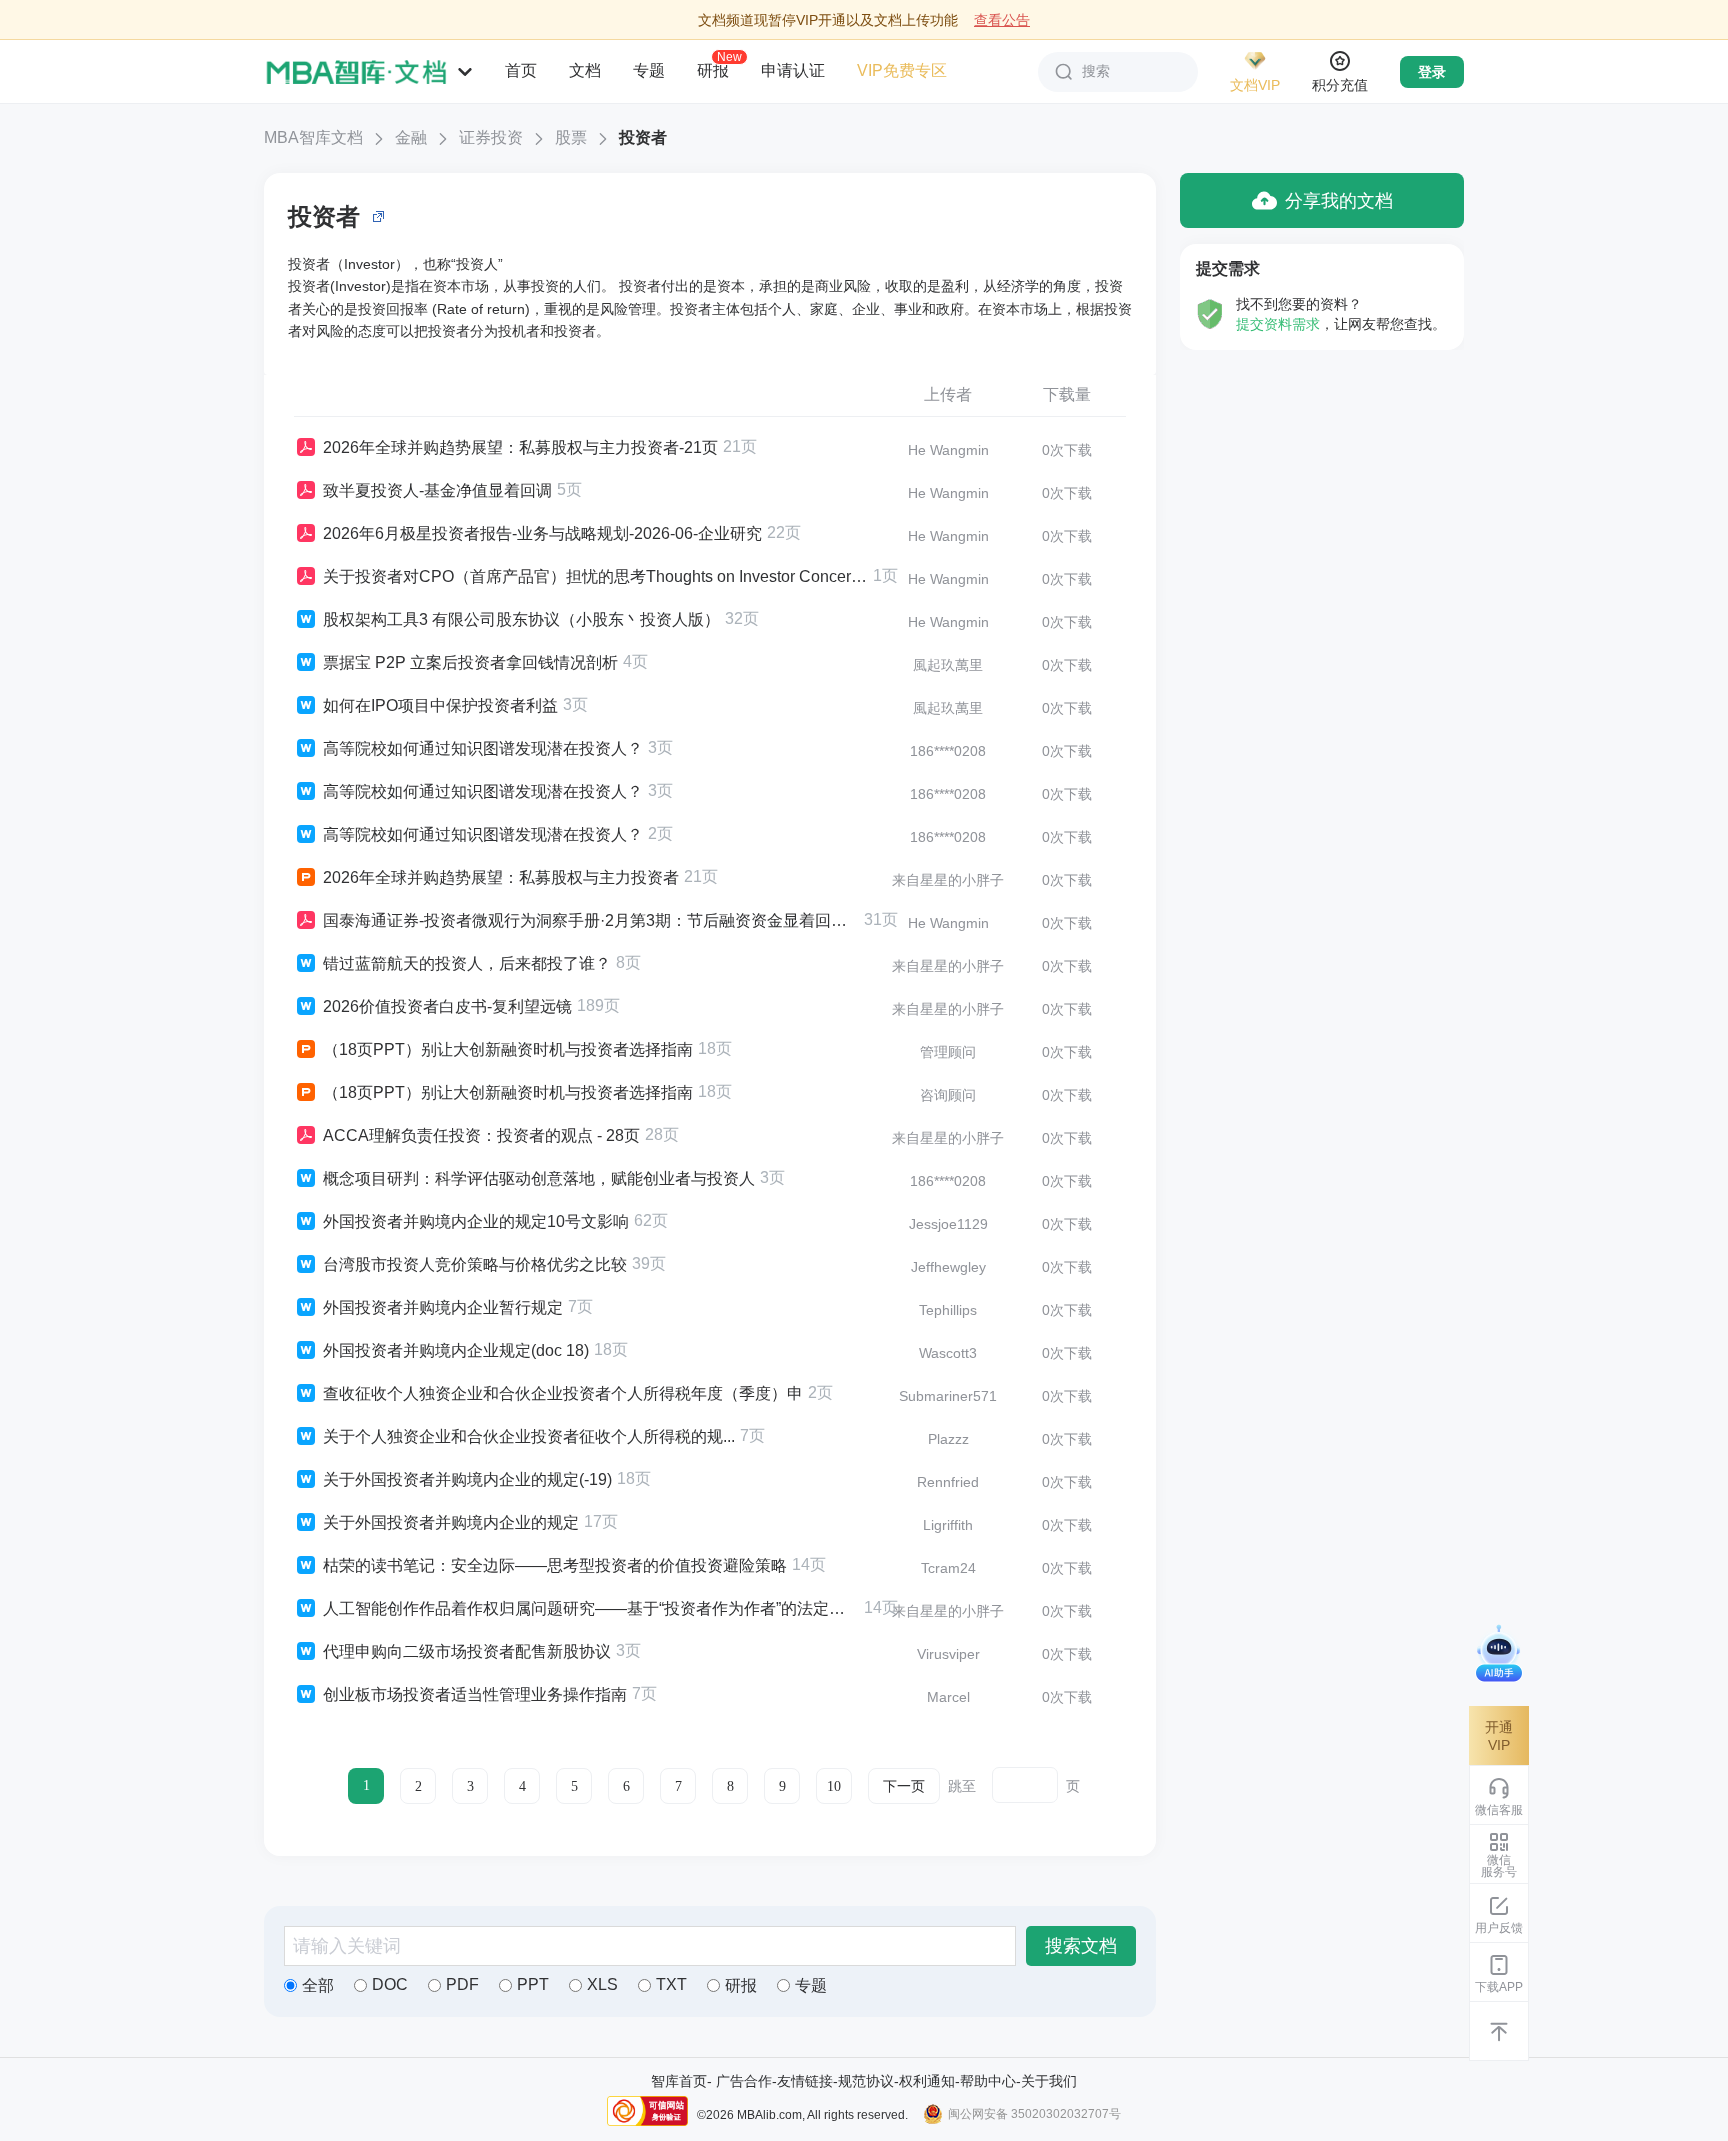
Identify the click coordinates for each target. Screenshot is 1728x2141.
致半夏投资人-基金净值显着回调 (437, 490)
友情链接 (805, 2081)
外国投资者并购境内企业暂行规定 (443, 1307)
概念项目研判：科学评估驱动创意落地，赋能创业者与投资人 (539, 1178)
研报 (713, 70)
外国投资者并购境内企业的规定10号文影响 (476, 1221)
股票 (571, 137)
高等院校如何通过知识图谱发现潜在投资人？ (483, 748)
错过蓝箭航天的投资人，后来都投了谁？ (467, 963)
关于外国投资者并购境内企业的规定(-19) (467, 1479)
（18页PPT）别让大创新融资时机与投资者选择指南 (508, 1049)
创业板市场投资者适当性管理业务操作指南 (475, 1694)
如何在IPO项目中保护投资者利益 (440, 705)
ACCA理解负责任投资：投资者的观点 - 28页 (481, 1135)
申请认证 (793, 70)
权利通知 (927, 2081)
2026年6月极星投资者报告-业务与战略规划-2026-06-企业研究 (542, 533)
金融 (411, 137)
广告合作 (744, 2081)
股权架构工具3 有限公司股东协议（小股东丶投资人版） (521, 619)
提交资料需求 (1278, 324)
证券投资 (491, 137)
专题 (649, 70)
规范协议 (866, 2081)
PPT (533, 1984)
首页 (521, 70)
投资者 (643, 137)
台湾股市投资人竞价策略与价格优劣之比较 (475, 1264)
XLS (602, 1984)
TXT (671, 1984)
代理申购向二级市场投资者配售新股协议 (467, 1651)
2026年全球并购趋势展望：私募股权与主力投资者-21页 (520, 447)
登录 (1432, 72)
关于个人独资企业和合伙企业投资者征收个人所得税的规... (529, 1436)
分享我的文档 (1339, 201)
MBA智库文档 (313, 137)
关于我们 (1049, 2081)
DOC (390, 1984)
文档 (585, 70)
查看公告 (1002, 20)
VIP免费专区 (902, 70)
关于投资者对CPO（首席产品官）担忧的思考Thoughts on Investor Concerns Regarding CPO (595, 576)
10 (834, 1786)
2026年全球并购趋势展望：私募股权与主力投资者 (501, 877)
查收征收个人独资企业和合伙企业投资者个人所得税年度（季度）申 (563, 1393)
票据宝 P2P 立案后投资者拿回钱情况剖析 (470, 662)
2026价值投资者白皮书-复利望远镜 (447, 1006)
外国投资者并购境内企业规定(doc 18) (456, 1350)
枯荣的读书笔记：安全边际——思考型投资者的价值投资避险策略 (555, 1565)
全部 (318, 1985)
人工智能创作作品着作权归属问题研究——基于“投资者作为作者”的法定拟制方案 (591, 1608)
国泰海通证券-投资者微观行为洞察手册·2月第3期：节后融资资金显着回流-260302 (591, 920)
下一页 (904, 1786)
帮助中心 (988, 2081)
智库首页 (679, 2081)
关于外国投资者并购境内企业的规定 (451, 1522)
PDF (462, 1984)
